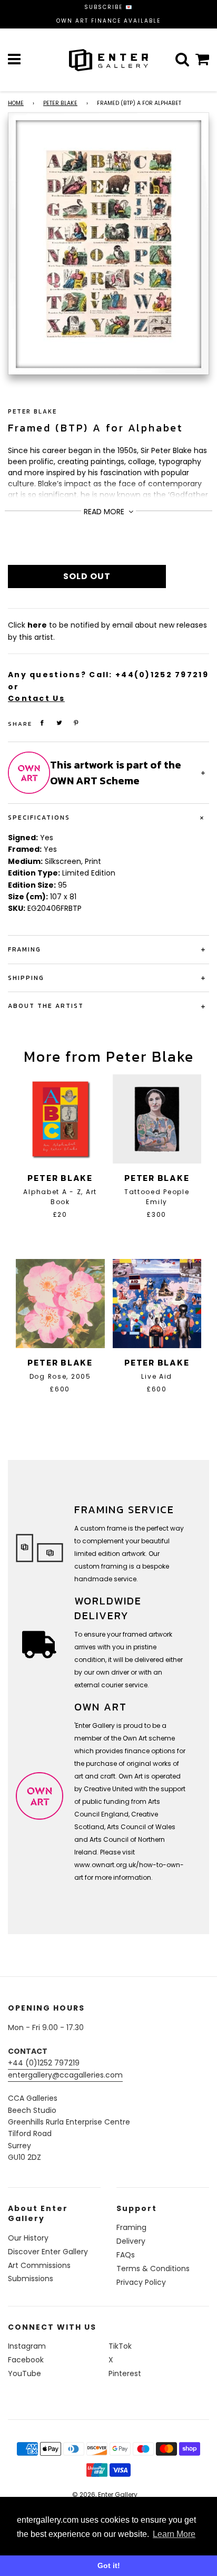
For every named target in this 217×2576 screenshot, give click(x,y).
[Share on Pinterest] (76, 723)
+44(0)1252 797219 (162, 675)
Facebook (26, 2360)
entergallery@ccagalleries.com (65, 2075)
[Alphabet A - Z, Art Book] (60, 1119)
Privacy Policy (141, 2282)
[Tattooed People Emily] (157, 1119)
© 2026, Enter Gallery (105, 2495)
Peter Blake (60, 103)
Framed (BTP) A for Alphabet (96, 428)
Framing (131, 2227)
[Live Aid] (157, 1304)
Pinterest (125, 2373)
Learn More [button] (174, 2534)
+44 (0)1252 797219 (44, 2063)
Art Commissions (39, 2265)
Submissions (31, 2279)
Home (16, 103)
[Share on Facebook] (42, 723)
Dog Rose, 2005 (60, 1376)
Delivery (131, 2241)
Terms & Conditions (153, 2269)
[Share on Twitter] (60, 723)
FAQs (126, 2255)
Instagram (27, 2346)
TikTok (120, 2346)
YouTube (24, 2373)
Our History (28, 2238)
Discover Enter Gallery (48, 2252)
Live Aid (157, 1376)
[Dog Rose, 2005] (60, 1304)
